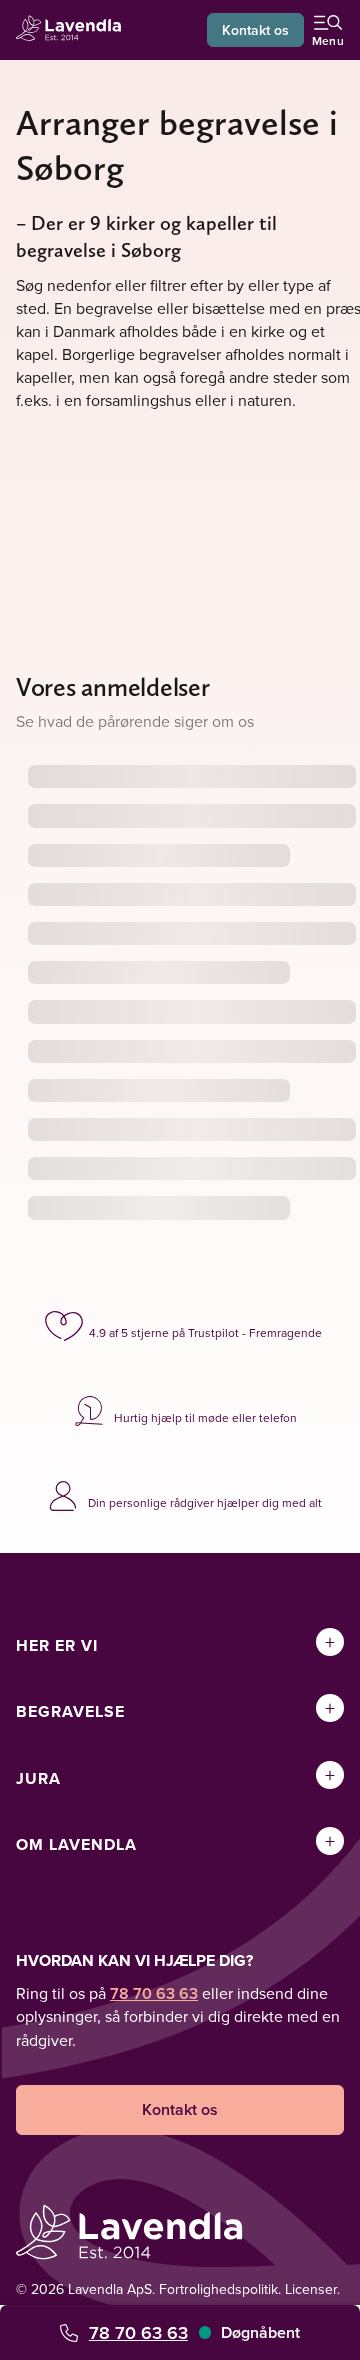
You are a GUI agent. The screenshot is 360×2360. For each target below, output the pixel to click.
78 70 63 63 (138, 2332)
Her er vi (57, 1645)
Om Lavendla (76, 1844)
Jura (38, 1778)
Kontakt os (255, 30)
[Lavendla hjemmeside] (74, 30)
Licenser (311, 2289)
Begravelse (70, 1711)
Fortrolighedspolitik (218, 2289)
